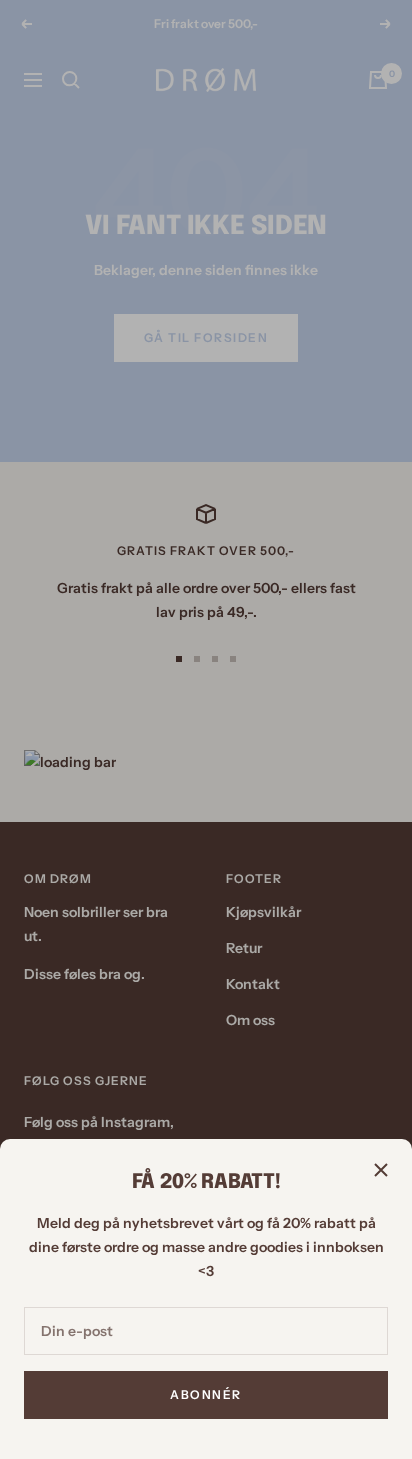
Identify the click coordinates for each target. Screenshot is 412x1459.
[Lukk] (381, 1170)
